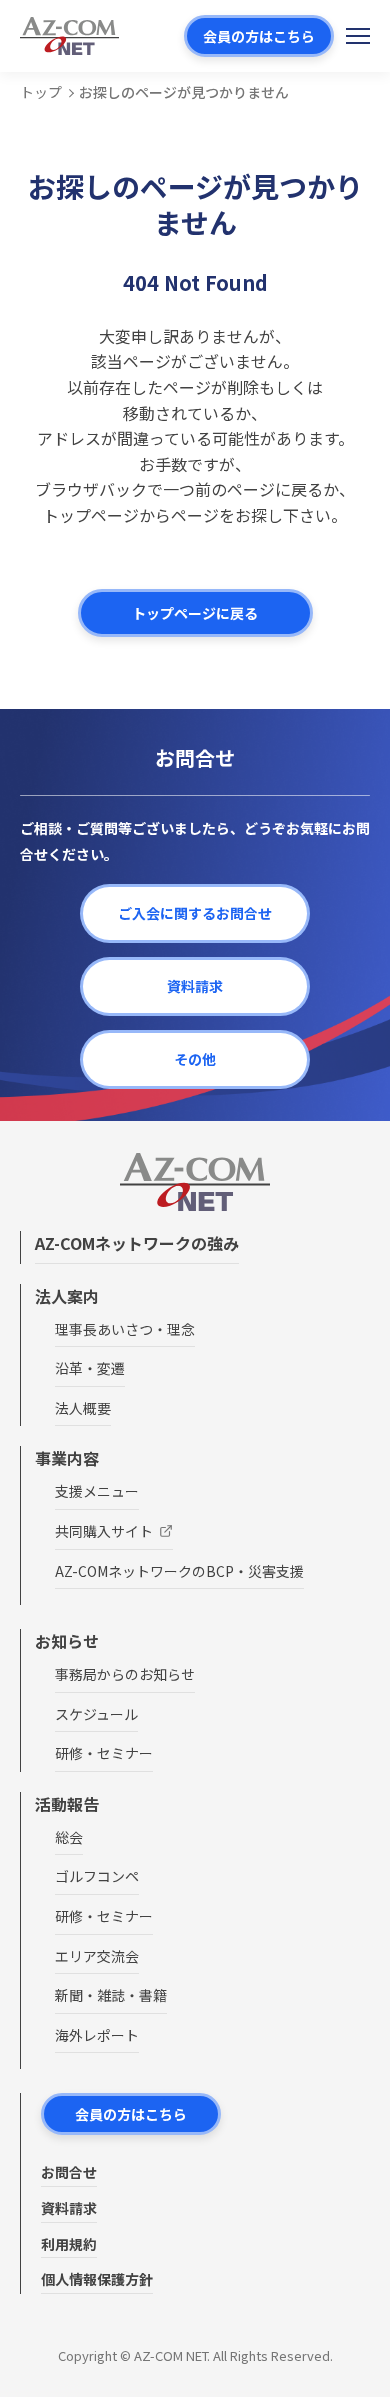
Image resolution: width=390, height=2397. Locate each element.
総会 (69, 1837)
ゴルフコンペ (97, 1876)
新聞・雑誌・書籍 (111, 1995)
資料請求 (195, 986)
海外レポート (97, 2035)
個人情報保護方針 (97, 2279)
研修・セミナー (104, 1753)
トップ (41, 92)
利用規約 (69, 2244)
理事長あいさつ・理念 (125, 1329)
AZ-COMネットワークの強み (137, 1243)
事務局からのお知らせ (125, 1674)
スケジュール (96, 1714)
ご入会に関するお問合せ (195, 913)
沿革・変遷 (90, 1368)
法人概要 (83, 1408)
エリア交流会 (97, 1956)
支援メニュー (97, 1491)
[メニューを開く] (358, 36)
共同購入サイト (104, 1531)
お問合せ (69, 2172)
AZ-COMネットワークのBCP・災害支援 (179, 1571)
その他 (195, 1059)
